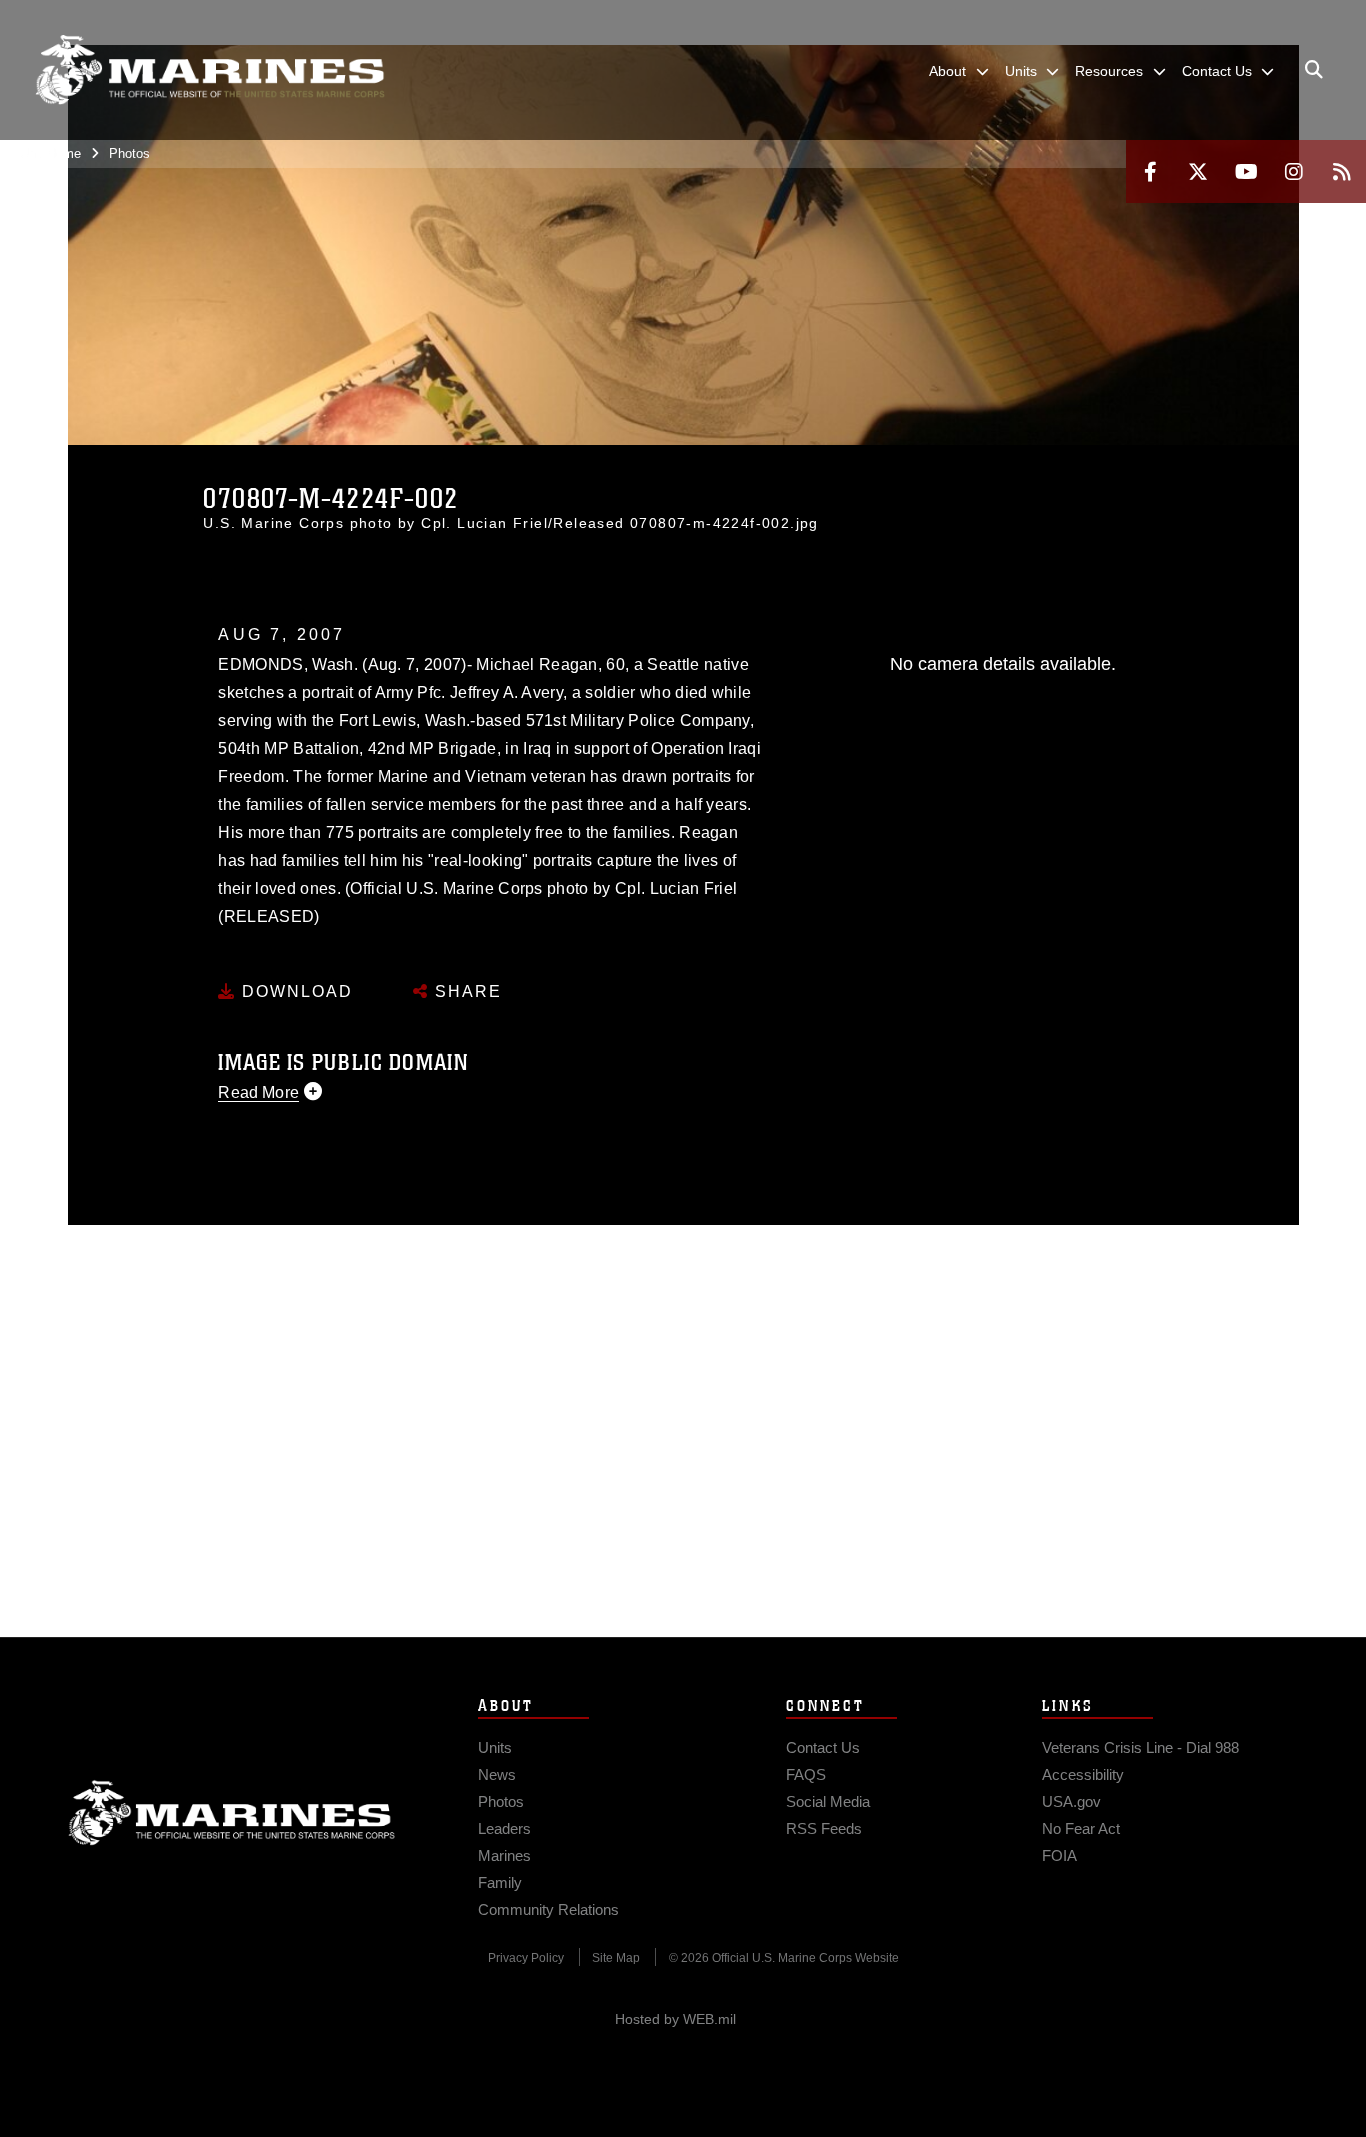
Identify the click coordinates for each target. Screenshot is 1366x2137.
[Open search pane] (1314, 70)
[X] (1198, 171)
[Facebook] (1150, 171)
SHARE (465, 991)
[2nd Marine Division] (210, 70)
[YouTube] (1246, 171)
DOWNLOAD (294, 991)
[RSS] (1342, 171)
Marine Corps (232, 1813)
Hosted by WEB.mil (675, 2019)
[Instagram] (1294, 171)
